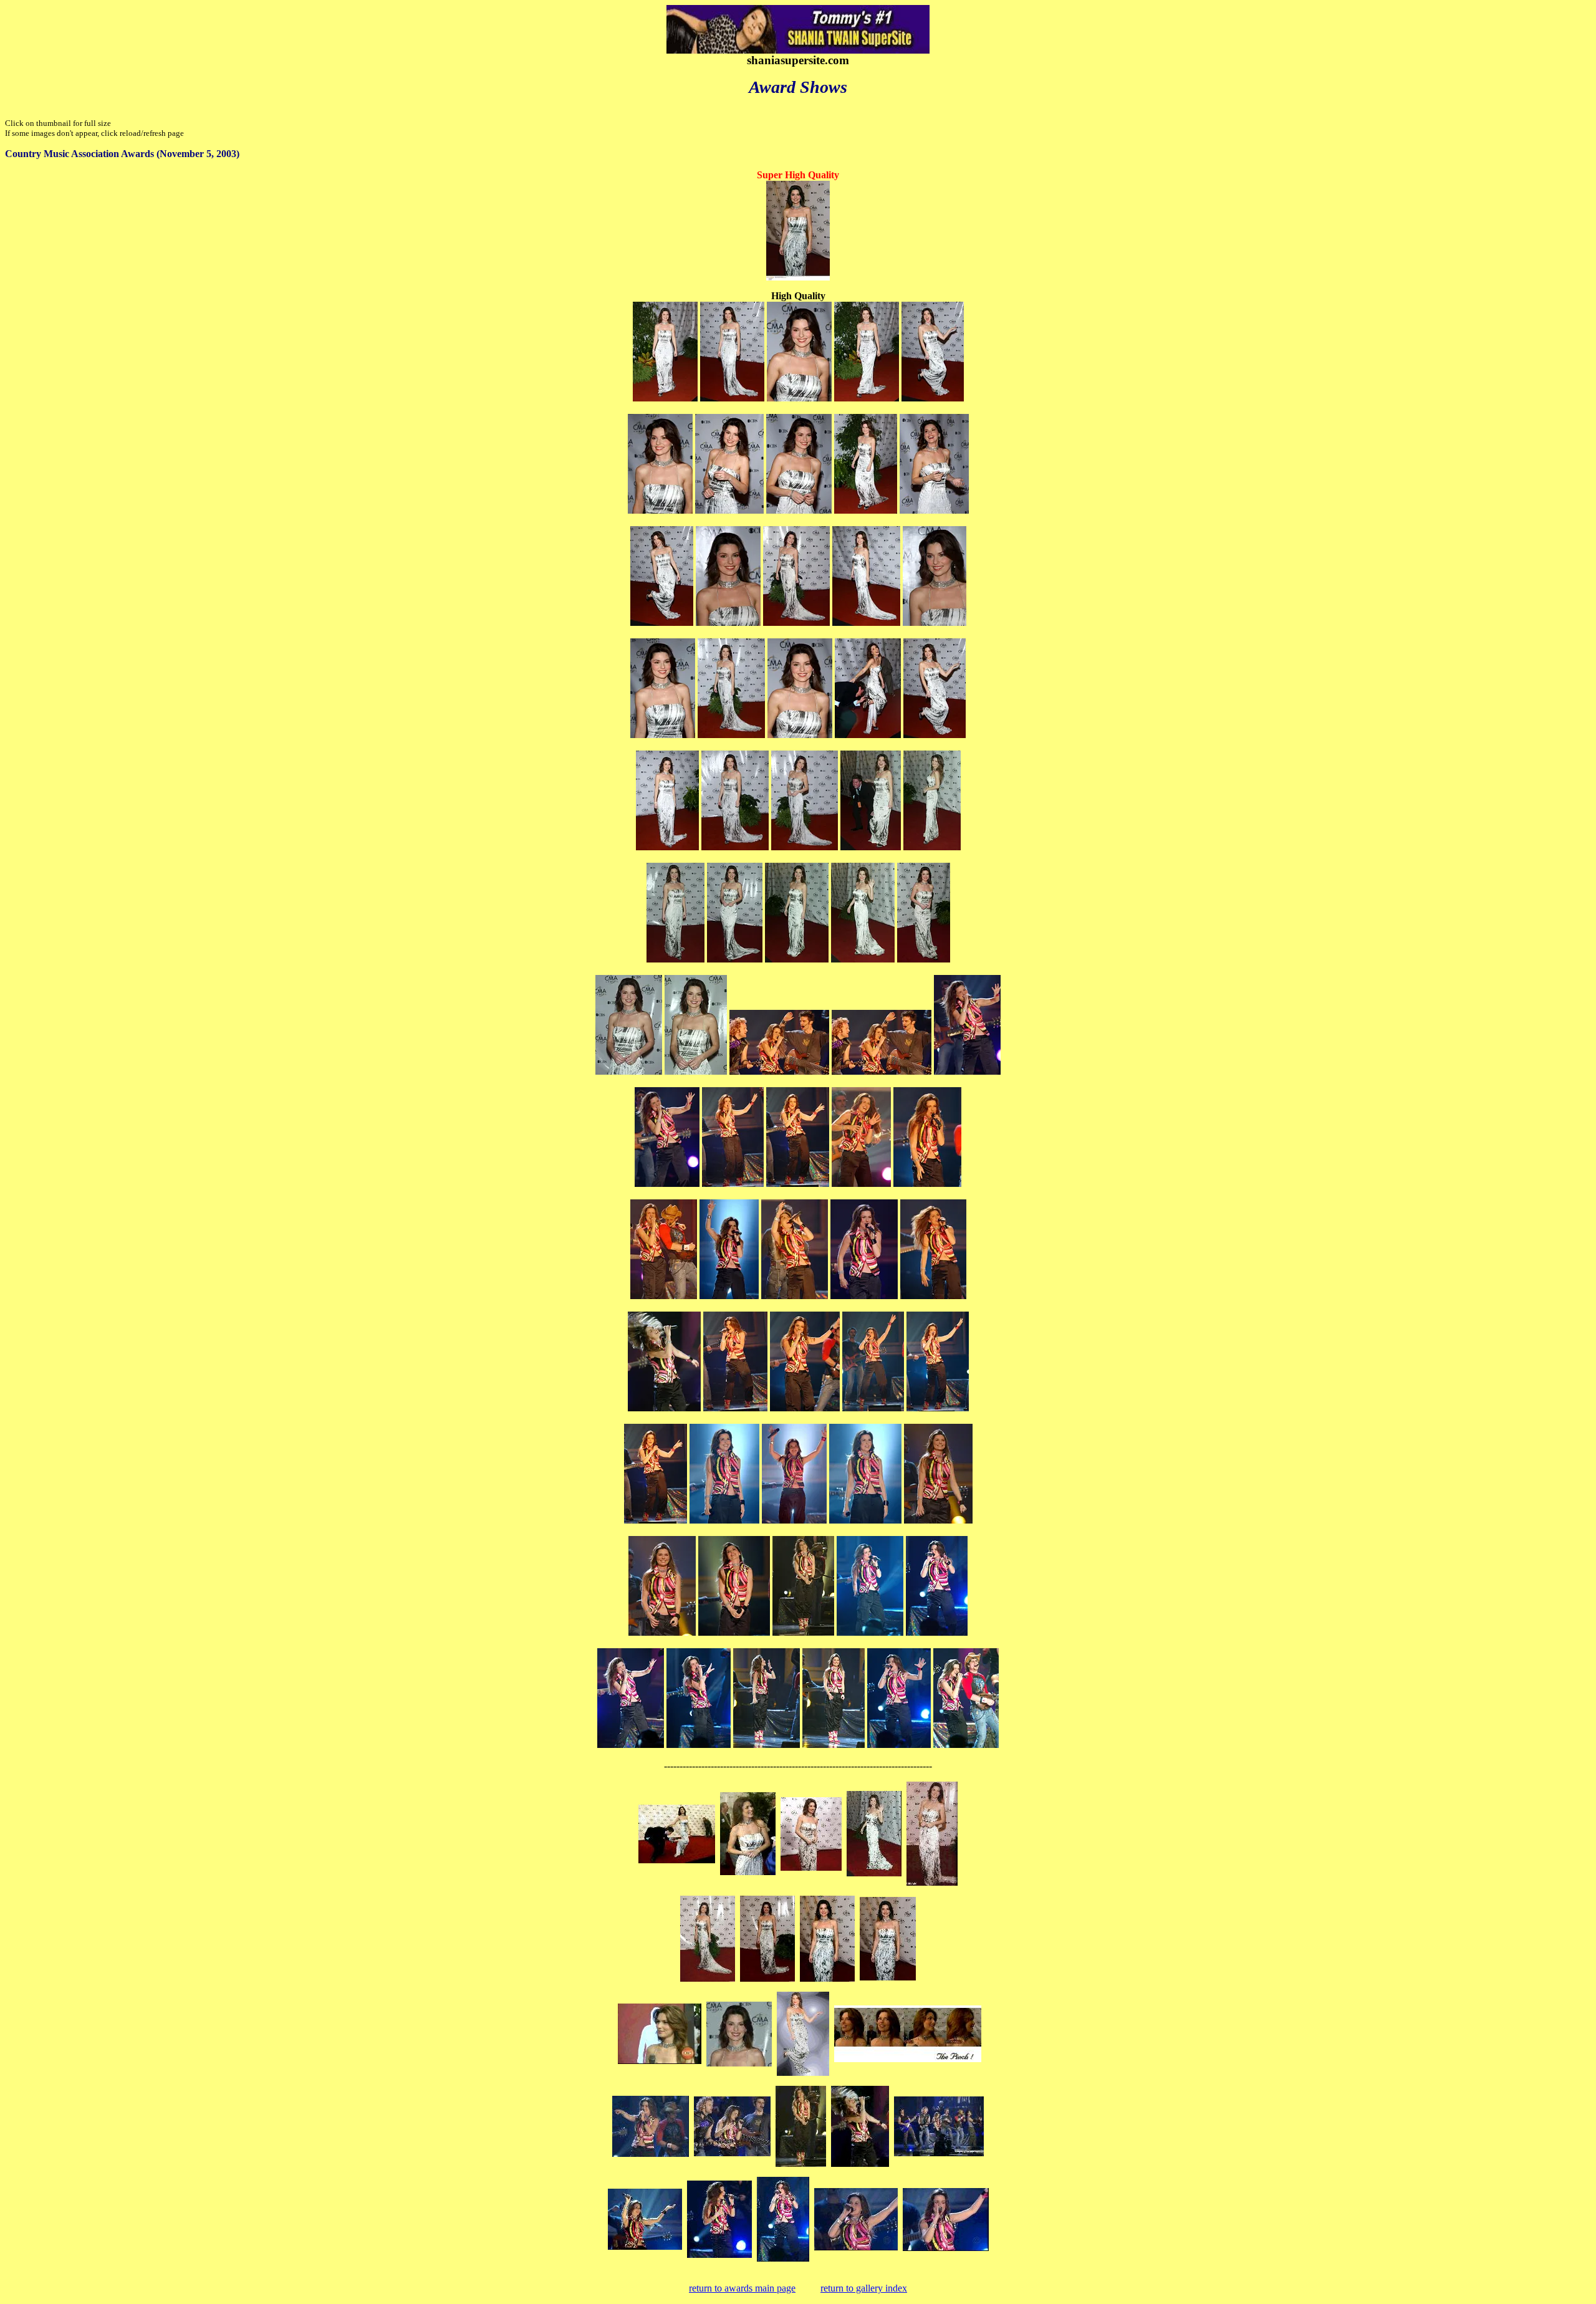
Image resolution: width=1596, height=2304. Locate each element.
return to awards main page (742, 2288)
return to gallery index (864, 2288)
